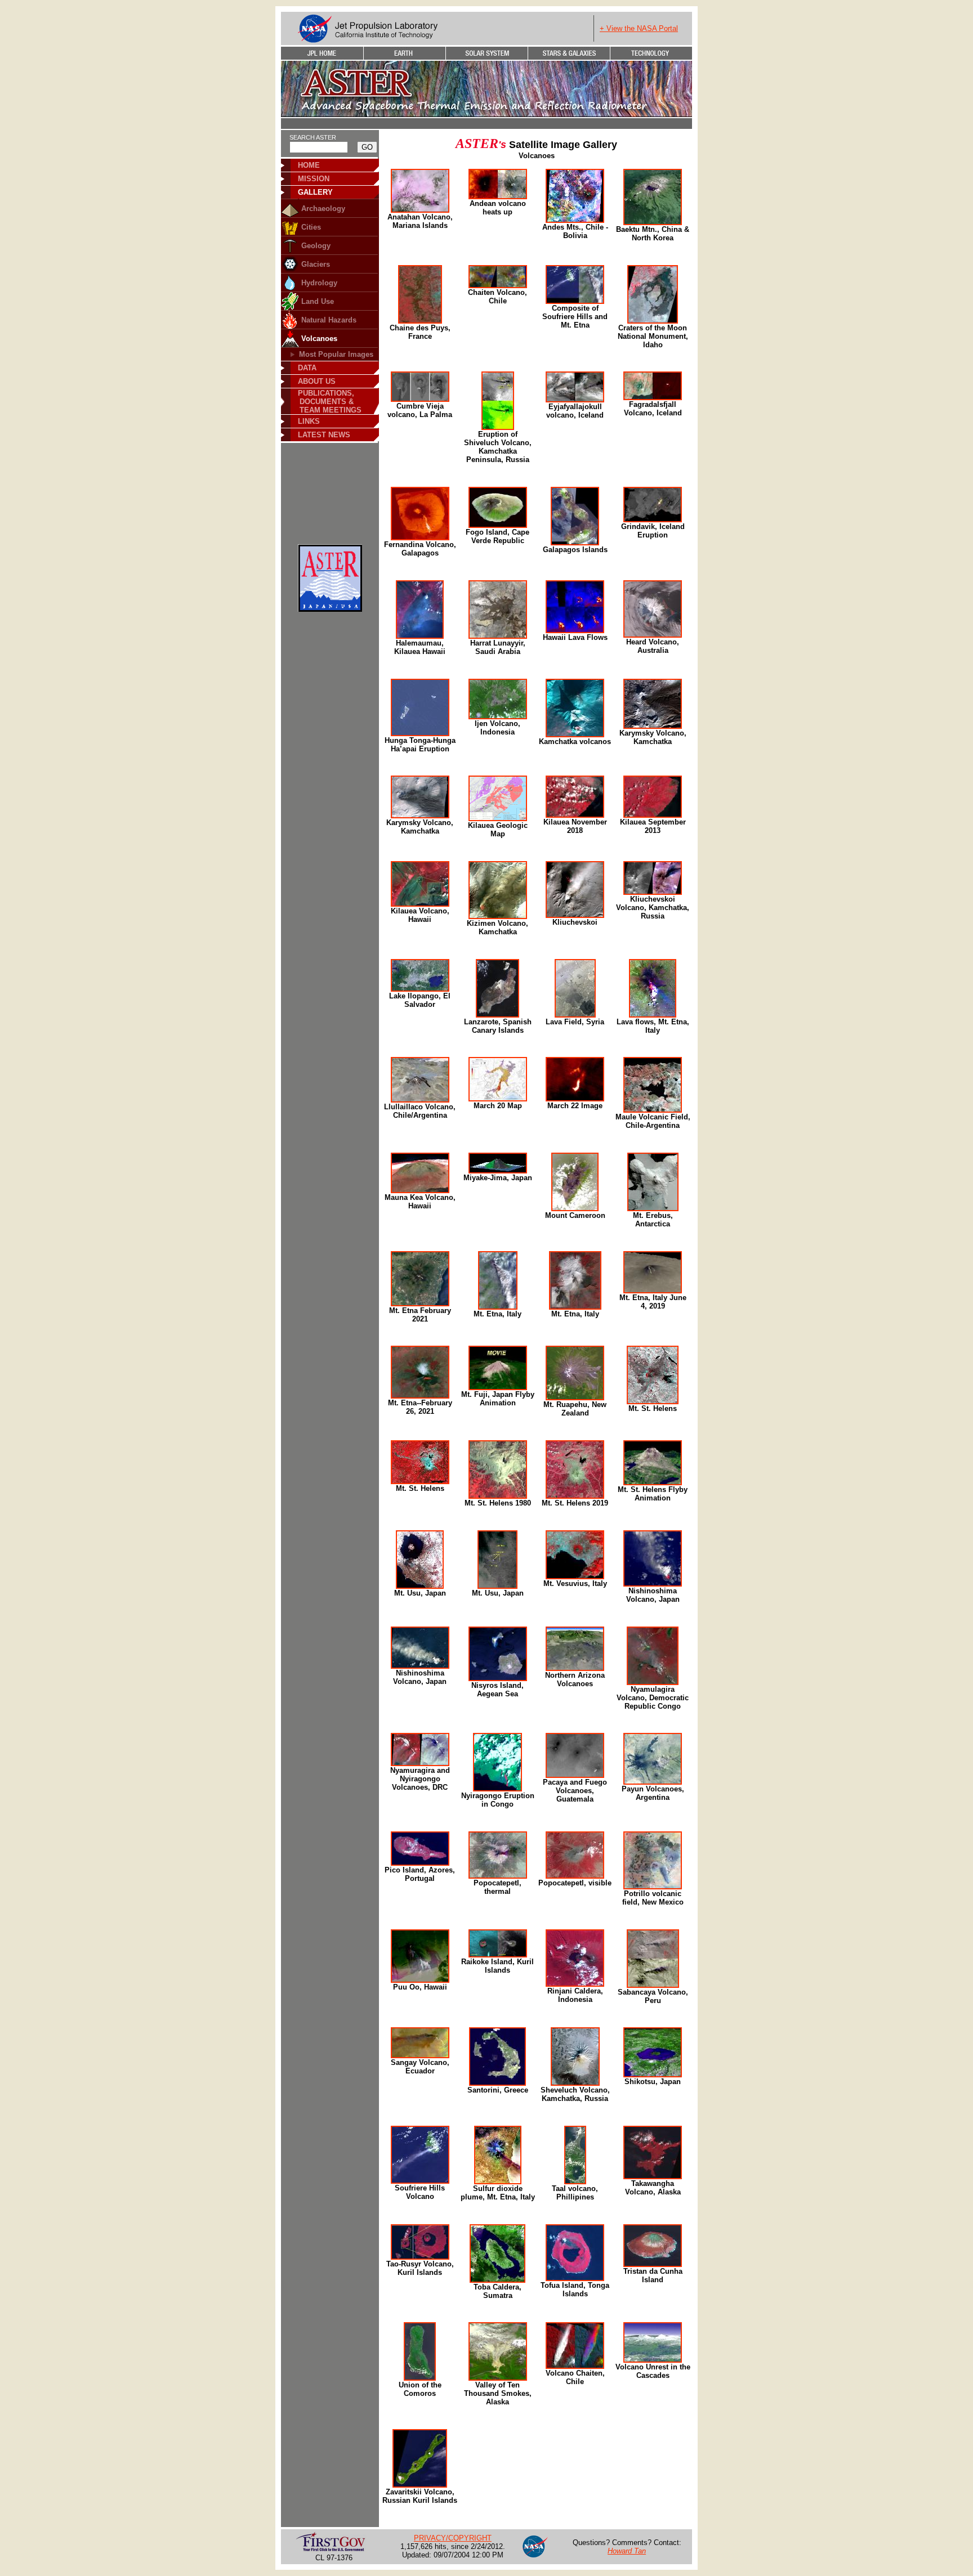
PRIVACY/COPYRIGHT (453, 2538)
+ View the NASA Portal (639, 28)
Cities (311, 227)
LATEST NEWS (324, 435)
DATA (307, 368)
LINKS (309, 421)
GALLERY (315, 192)
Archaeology (323, 209)
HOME (309, 165)
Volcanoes (319, 339)
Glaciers (316, 264)
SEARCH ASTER (313, 137)
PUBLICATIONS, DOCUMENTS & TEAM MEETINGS (326, 402)
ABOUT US (317, 381)
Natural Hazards (329, 320)
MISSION (314, 179)
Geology (316, 246)
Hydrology (319, 283)
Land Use (318, 301)
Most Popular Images (336, 354)
